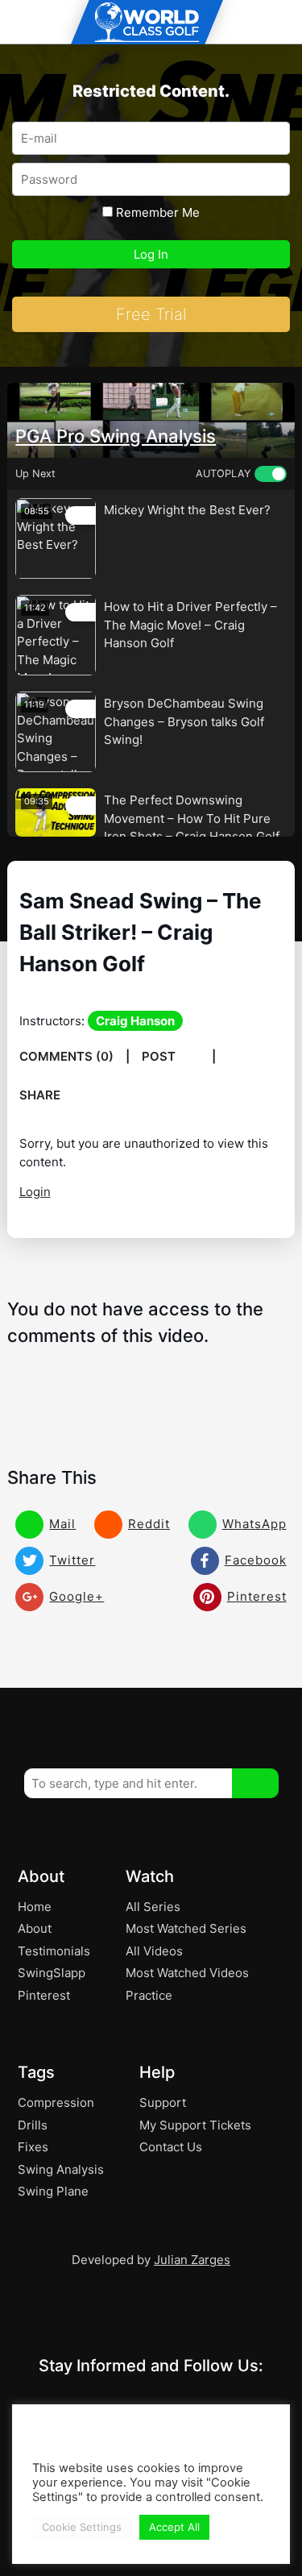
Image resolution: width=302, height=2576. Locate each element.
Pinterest (44, 1995)
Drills (33, 2125)
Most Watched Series (186, 1928)
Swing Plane (53, 2191)
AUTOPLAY (223, 474)
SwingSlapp (52, 1973)
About (35, 1928)
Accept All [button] (174, 2527)
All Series (153, 1907)
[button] (255, 1783)
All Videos (154, 1951)
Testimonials (54, 1951)
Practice (149, 1995)
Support (163, 2102)
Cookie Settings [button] (82, 2527)
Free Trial (151, 314)
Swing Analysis (61, 2169)
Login (35, 1192)
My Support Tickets (195, 2125)
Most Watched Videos (187, 1973)
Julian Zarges (192, 2260)
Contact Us (171, 2147)
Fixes (33, 2147)
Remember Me (156, 212)
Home (35, 1907)
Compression (56, 2102)
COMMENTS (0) (66, 1056)
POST (160, 1056)
